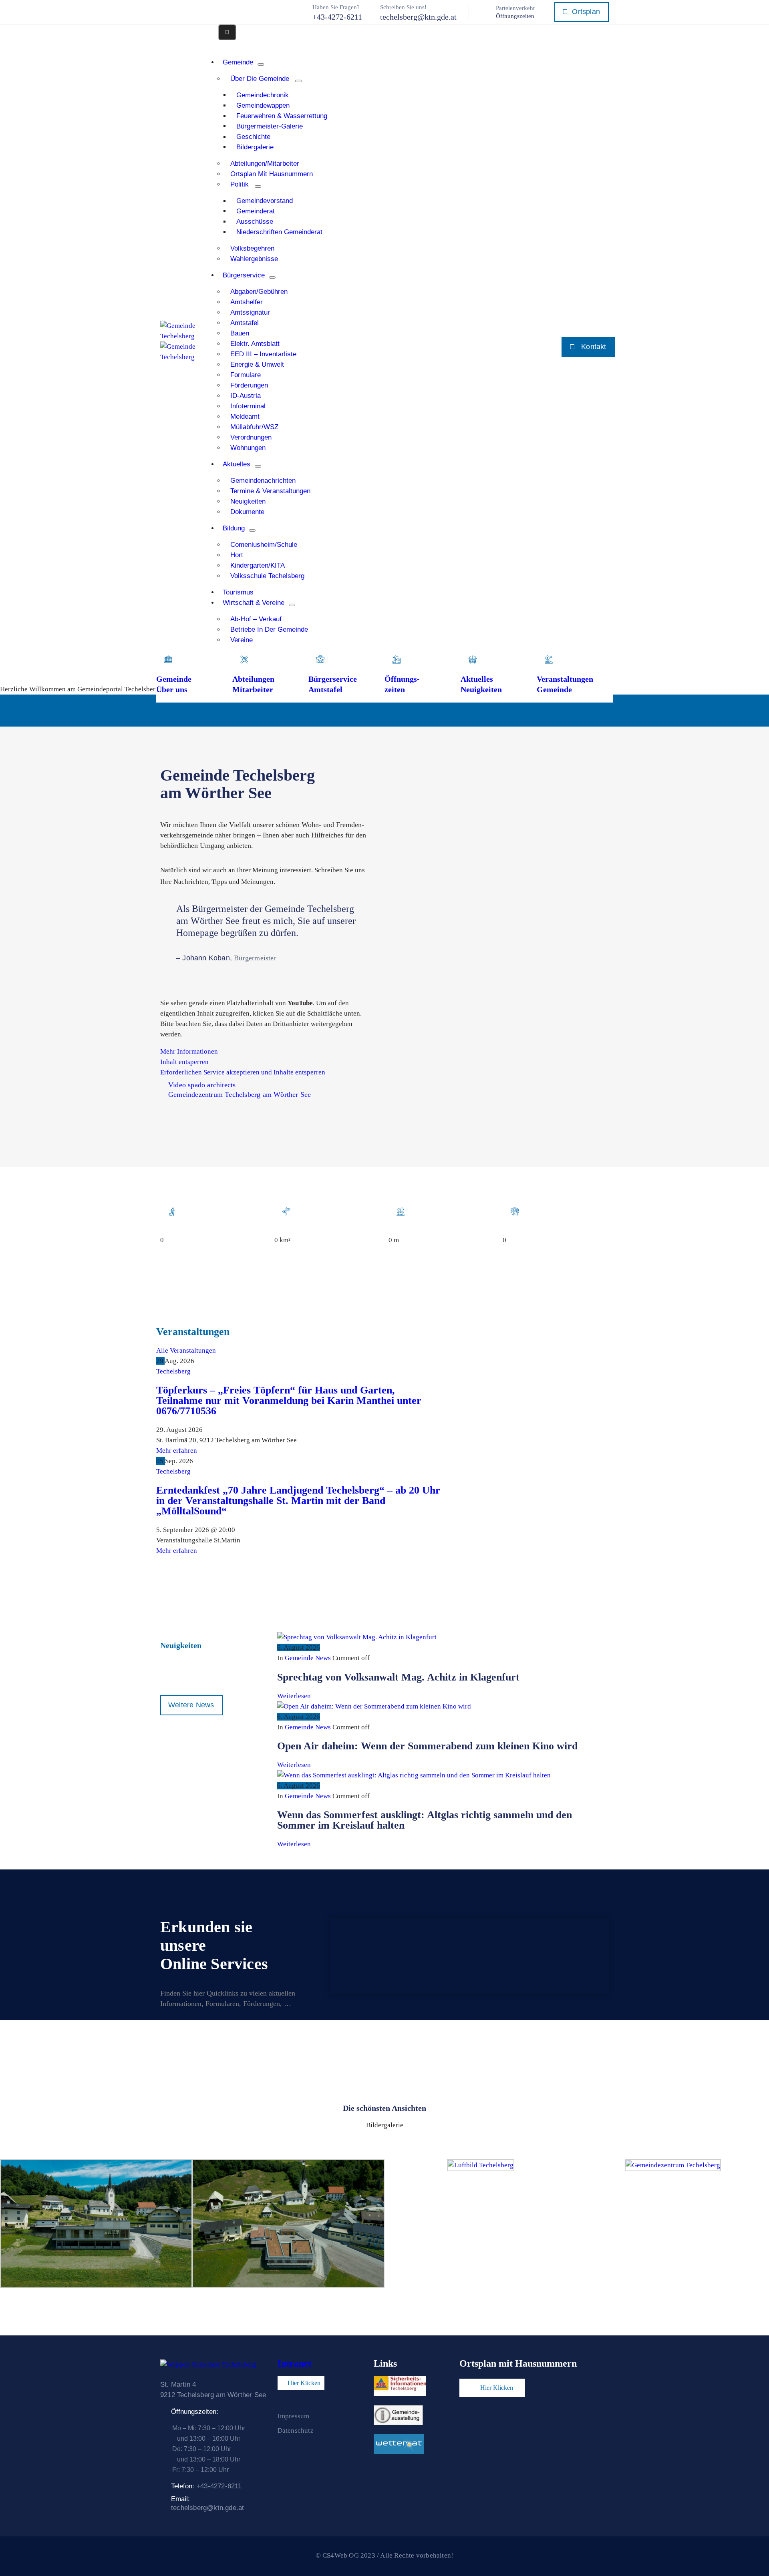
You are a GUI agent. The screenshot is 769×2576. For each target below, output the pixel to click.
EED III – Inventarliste (263, 354)
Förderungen (249, 385)
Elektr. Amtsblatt (255, 344)
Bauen (240, 333)
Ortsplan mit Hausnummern (272, 174)
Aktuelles (237, 464)
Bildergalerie (255, 147)
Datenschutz (296, 2430)
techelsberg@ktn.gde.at (418, 17)
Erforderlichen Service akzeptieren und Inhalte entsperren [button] (243, 1072)
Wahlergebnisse (254, 259)
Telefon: (206, 2486)
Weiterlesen (294, 1696)
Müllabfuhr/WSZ (254, 427)
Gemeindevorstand (265, 201)
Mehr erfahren (177, 1451)
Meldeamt (245, 417)
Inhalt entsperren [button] (184, 1062)
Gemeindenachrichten (263, 481)
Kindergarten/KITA (258, 565)
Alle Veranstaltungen (186, 1350)
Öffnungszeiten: (195, 2412)
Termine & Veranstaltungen (270, 491)
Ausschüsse (255, 222)
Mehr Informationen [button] (189, 1051)
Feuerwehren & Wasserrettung (282, 116)
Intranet (295, 2363)
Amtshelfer (247, 302)
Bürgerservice (244, 275)
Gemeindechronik (263, 95)
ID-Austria (246, 396)
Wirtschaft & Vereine (254, 603)
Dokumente (247, 512)
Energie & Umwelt (257, 364)
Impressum (294, 2416)
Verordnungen (251, 437)
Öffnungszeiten (515, 16)
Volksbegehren (252, 248)
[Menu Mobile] (227, 32)
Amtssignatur (250, 312)
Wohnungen (248, 448)
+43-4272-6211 (337, 17)
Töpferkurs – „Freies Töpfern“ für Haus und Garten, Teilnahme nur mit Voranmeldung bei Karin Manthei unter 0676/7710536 (289, 1400)
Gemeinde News (308, 1658)
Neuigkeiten (248, 501)
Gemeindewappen (263, 105)
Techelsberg (173, 1371)
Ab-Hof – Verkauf (256, 619)
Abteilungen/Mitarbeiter (265, 164)
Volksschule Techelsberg (267, 576)
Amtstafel (245, 323)
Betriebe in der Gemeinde (269, 629)
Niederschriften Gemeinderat (279, 232)
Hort (237, 555)
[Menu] (261, 64)
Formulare (246, 375)
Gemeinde (238, 62)
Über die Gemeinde (260, 79)
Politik (240, 184)
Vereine (242, 640)
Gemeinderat (256, 211)
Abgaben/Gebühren (259, 292)
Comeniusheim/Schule (264, 545)
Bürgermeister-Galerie (270, 126)
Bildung (234, 528)
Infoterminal (248, 406)
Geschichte (253, 137)
